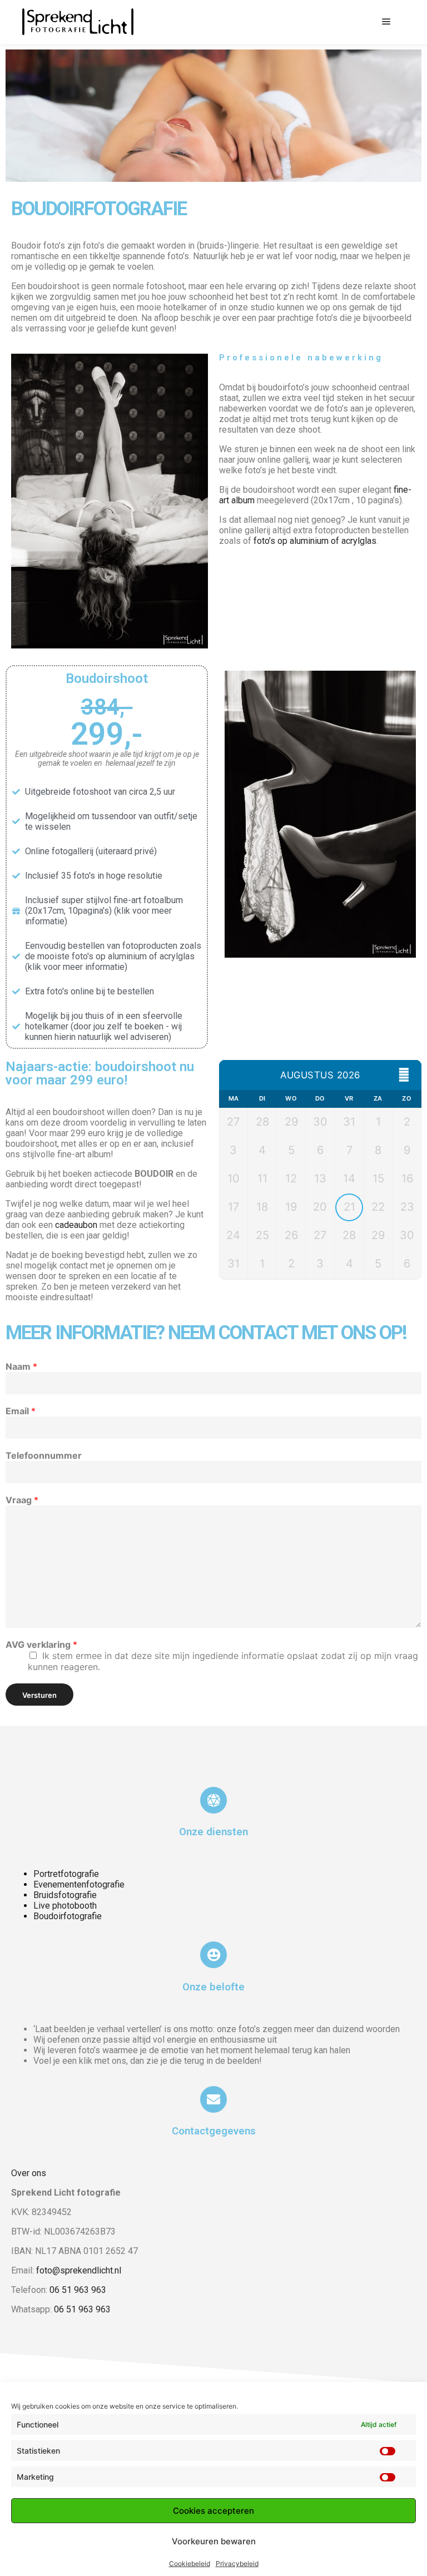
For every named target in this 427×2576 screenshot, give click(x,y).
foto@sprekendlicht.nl (79, 2270)
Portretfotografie (66, 1874)
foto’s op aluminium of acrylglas (315, 541)
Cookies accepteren (213, 2511)
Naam (21, 1366)
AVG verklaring (41, 1644)
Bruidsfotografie (65, 1895)
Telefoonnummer (44, 1455)
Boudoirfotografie (68, 1916)
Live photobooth (65, 1906)
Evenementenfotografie (79, 1884)
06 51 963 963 (78, 2290)
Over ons (29, 2173)
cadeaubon (76, 1225)
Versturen (39, 1695)
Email (21, 1411)
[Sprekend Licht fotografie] (78, 22)
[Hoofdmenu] (386, 22)
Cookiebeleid (190, 2563)
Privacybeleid (237, 2563)
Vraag (22, 1500)
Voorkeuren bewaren (214, 2541)
